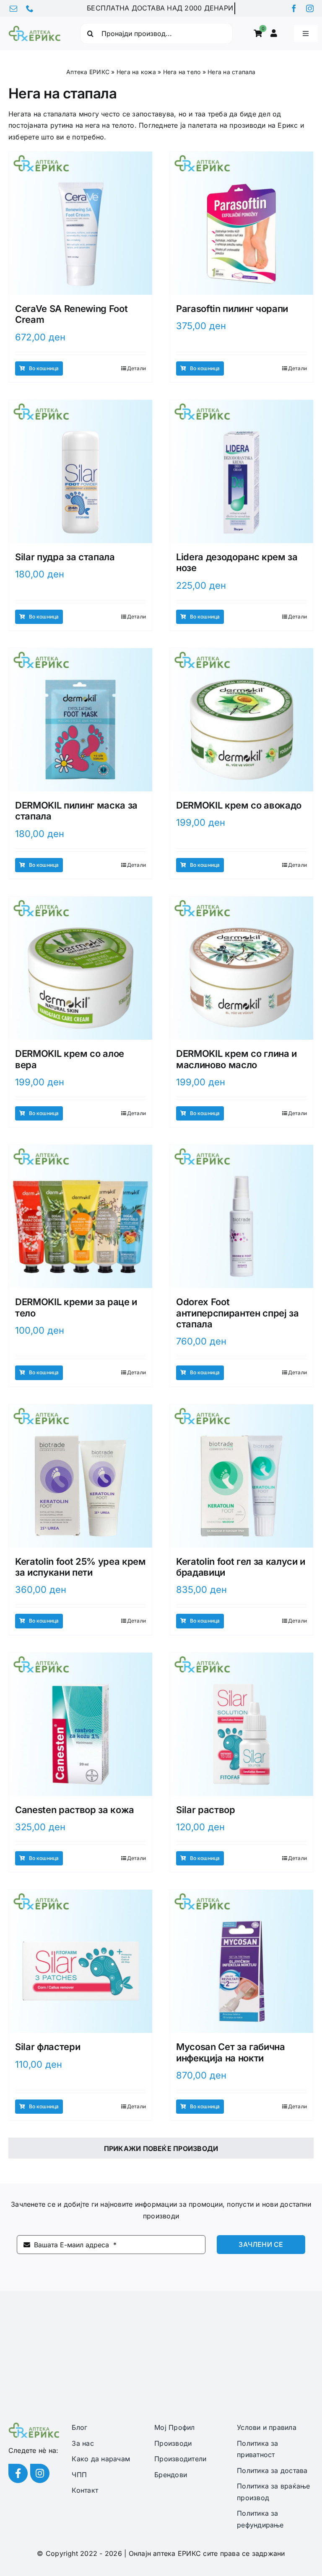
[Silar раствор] (241, 1724)
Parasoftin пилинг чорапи (232, 309)
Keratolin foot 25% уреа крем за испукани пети (80, 1567)
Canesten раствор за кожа (75, 1810)
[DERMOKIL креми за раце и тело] (80, 1216)
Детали (136, 368)
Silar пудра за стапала (65, 557)
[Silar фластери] (80, 1961)
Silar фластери (48, 2047)
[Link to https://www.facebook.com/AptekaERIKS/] (18, 2473)
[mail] (13, 8)
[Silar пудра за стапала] (80, 471)
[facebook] (294, 8)
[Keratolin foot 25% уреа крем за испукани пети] (80, 1476)
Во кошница (44, 368)
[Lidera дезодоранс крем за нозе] (241, 471)
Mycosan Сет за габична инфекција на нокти (231, 2052)
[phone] (30, 8)
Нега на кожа (136, 72)
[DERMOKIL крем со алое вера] (80, 968)
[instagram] (310, 8)
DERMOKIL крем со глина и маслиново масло (236, 1059)
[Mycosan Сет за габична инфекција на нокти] (241, 1961)
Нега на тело (182, 72)
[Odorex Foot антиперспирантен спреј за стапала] (241, 1216)
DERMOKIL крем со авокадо (239, 805)
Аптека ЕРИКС (88, 72)
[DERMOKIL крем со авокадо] (241, 720)
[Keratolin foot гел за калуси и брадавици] (241, 1476)
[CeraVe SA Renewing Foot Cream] (80, 223)
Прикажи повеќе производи (161, 2148)
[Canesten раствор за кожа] (80, 1724)
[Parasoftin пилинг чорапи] (241, 223)
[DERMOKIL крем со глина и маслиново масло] (241, 968)
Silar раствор (206, 1810)
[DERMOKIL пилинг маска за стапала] (80, 720)
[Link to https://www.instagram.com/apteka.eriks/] (40, 2473)
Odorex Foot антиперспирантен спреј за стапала (238, 1313)
